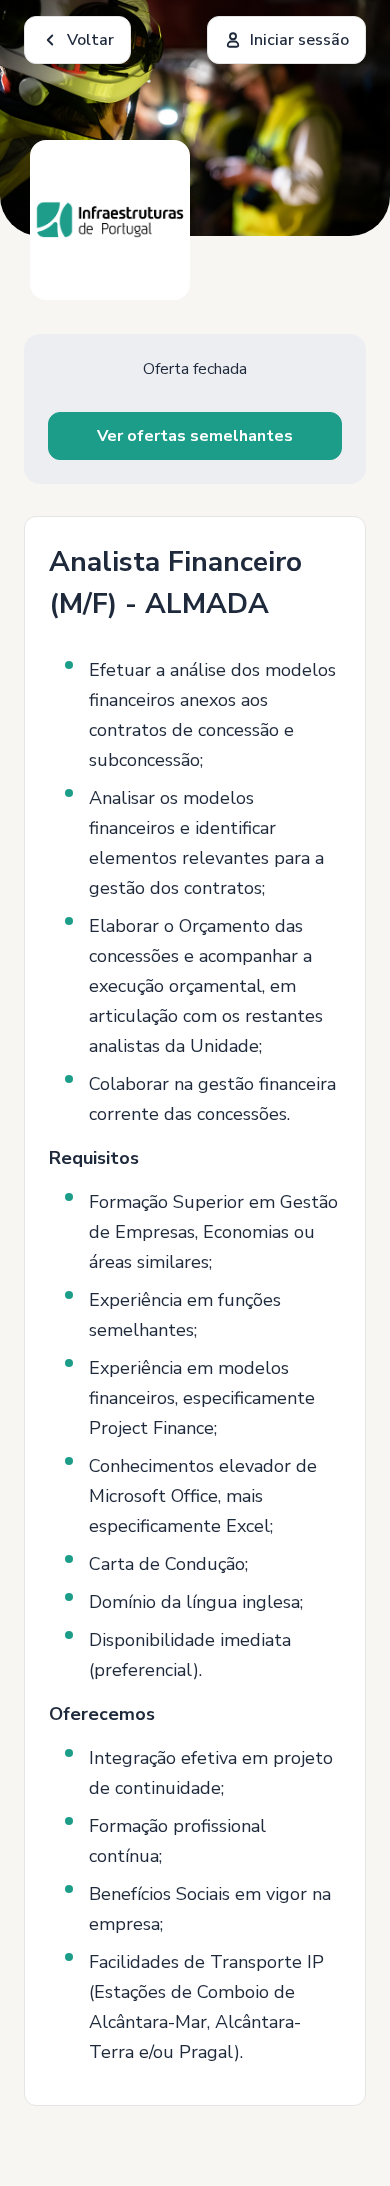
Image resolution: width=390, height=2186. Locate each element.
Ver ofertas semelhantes (195, 436)
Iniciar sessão (299, 40)
